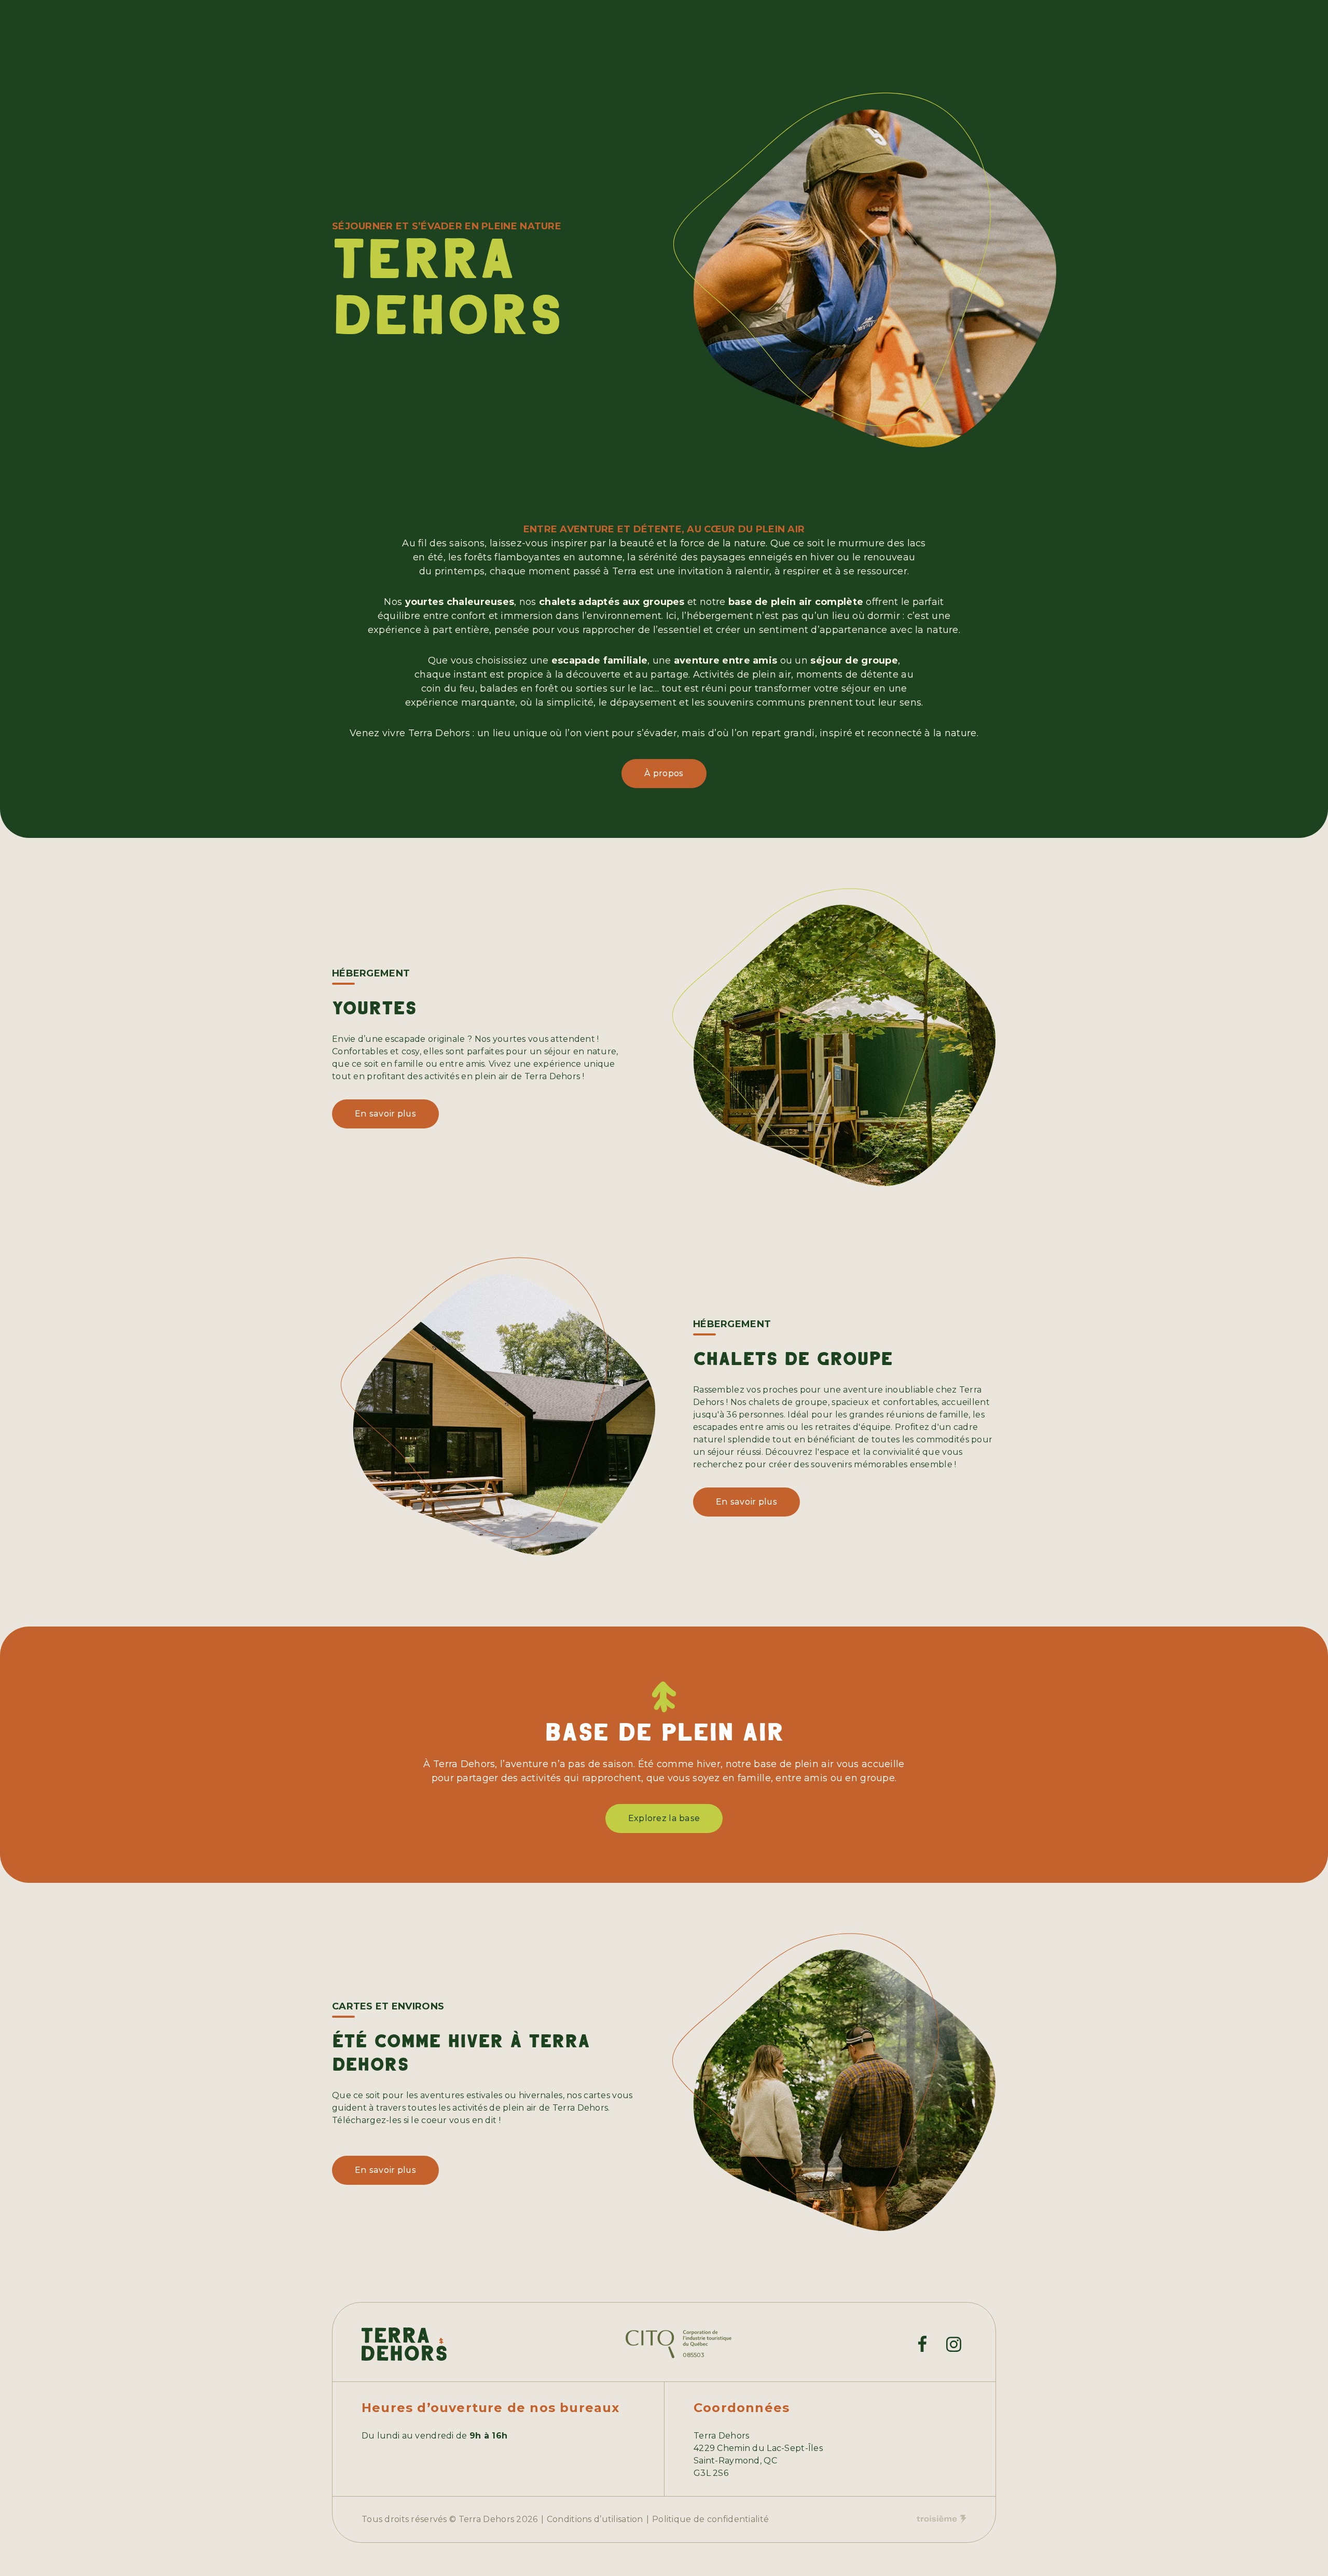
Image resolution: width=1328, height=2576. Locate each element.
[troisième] (942, 2519)
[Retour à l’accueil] (404, 2344)
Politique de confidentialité (710, 2519)
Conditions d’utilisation (595, 2519)
